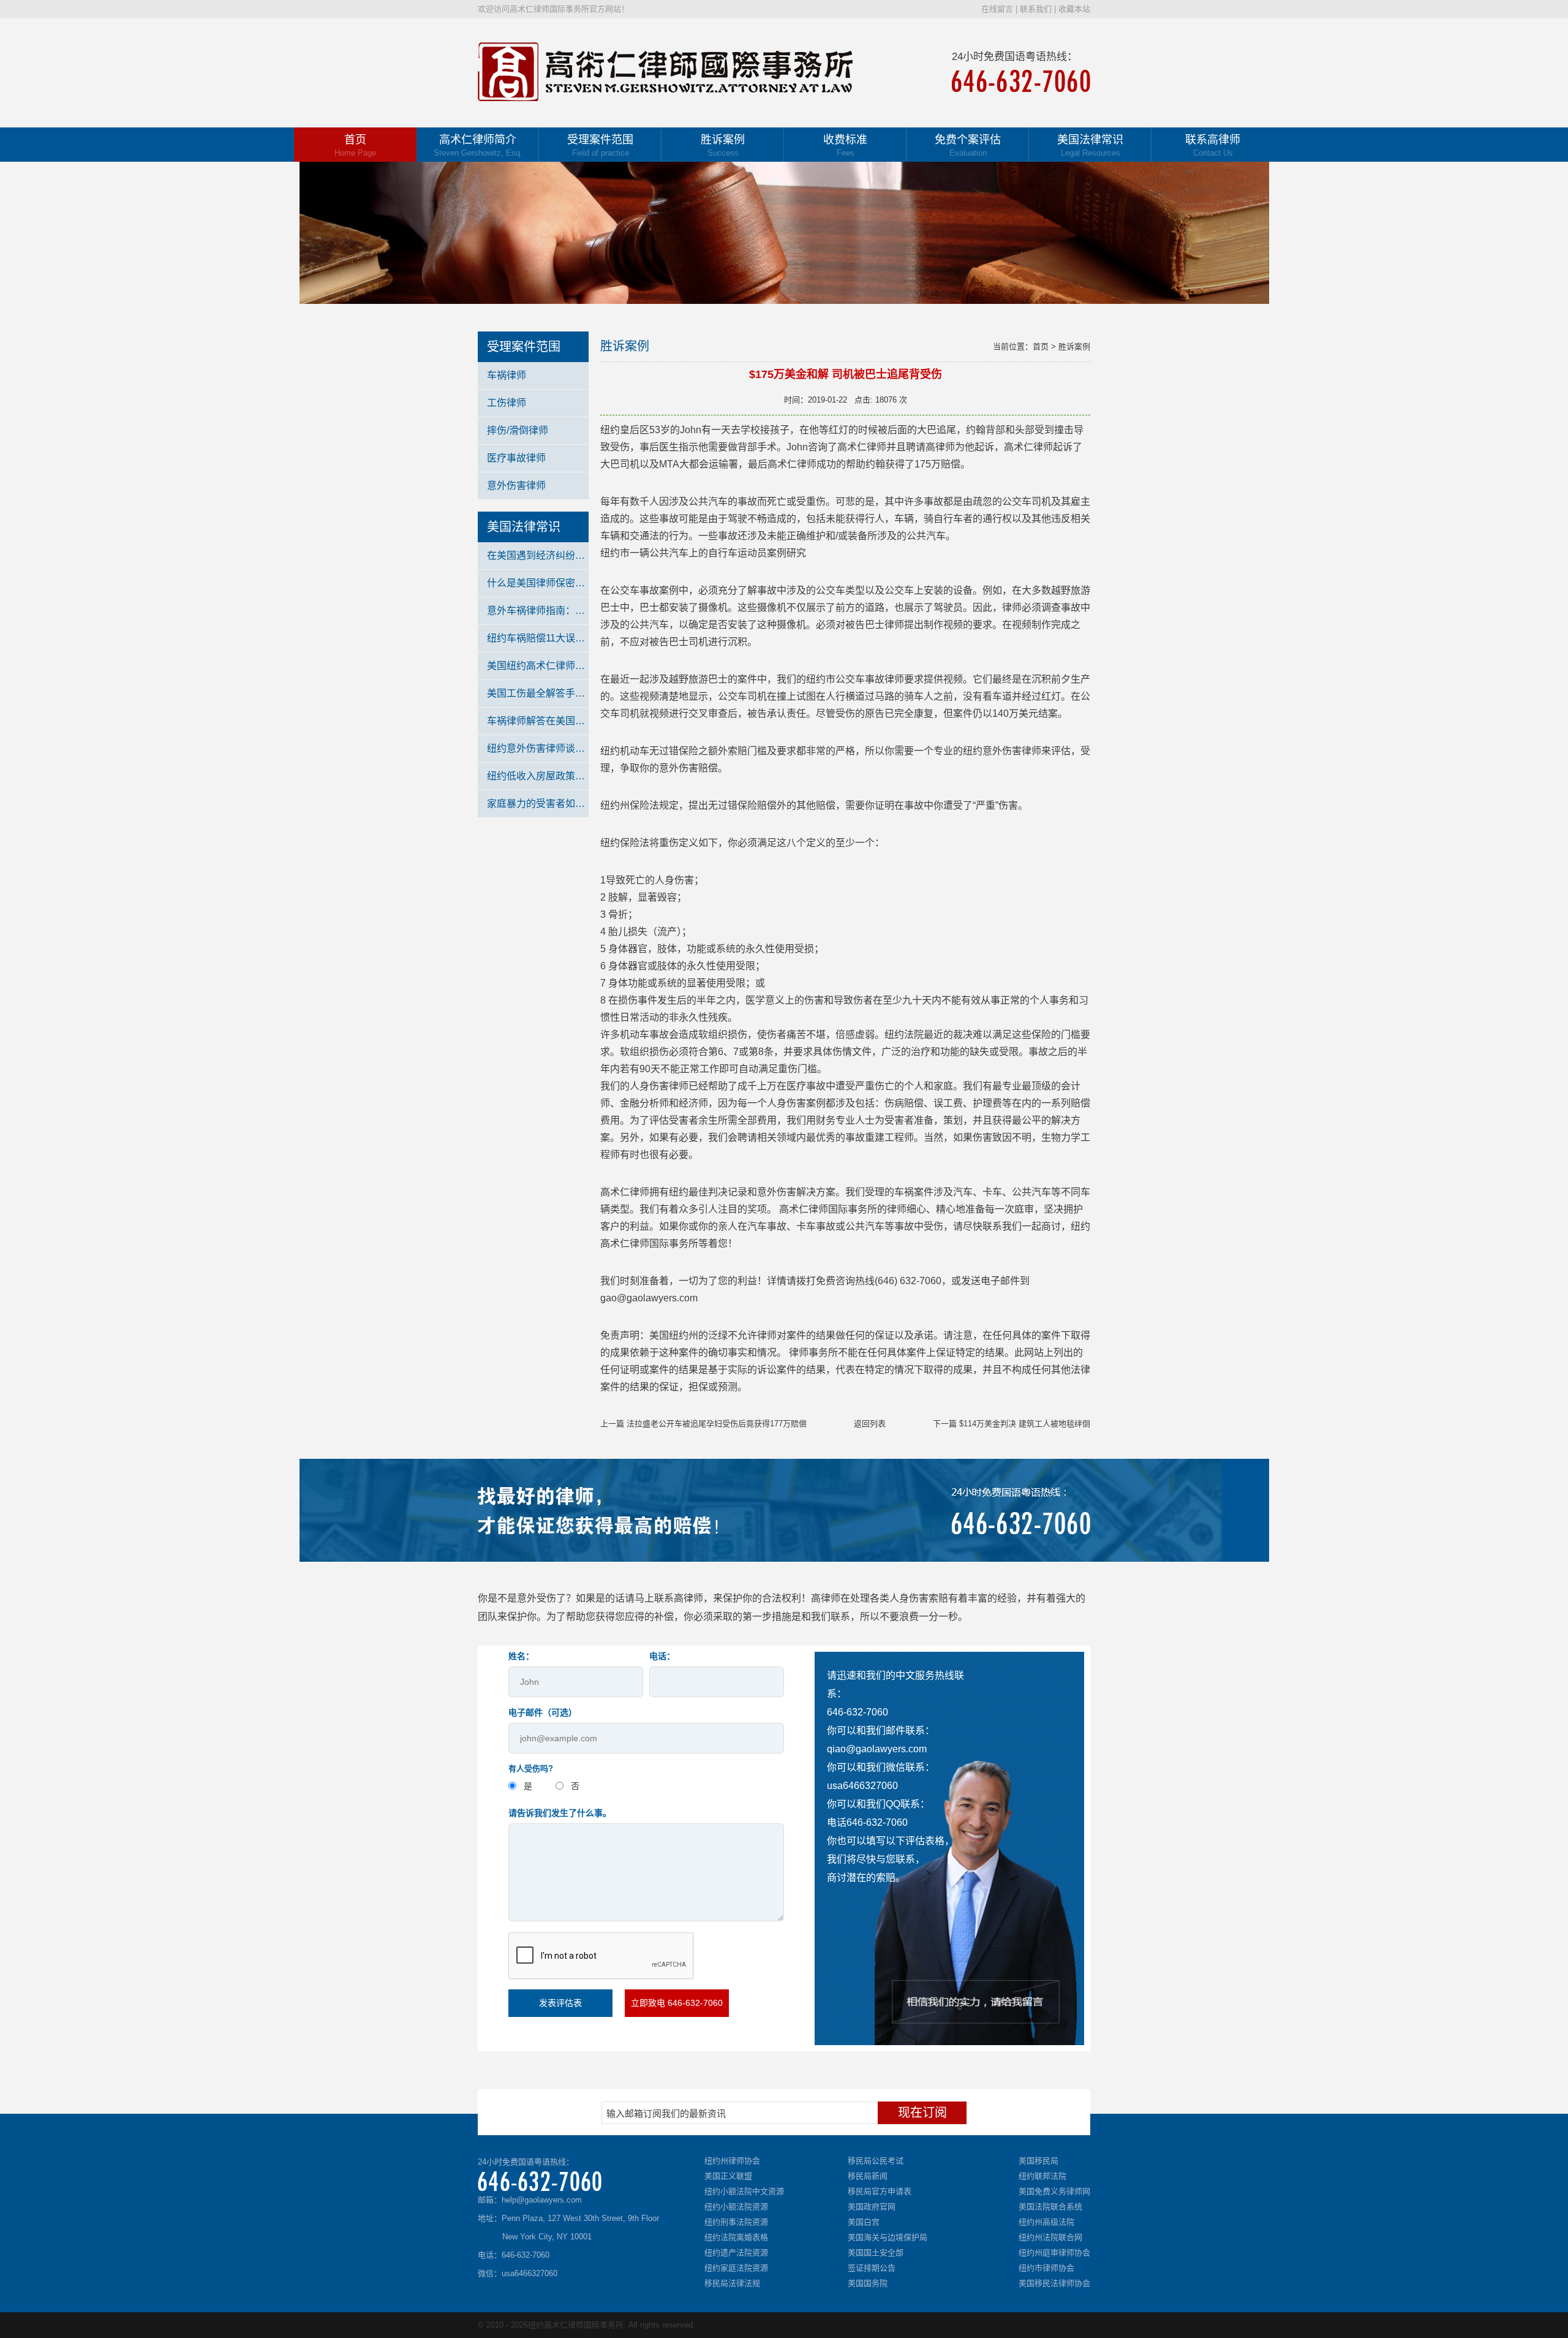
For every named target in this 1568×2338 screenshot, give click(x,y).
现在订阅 (922, 2113)
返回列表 (870, 1424)
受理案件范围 (600, 146)
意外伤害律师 (516, 486)
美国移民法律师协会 (1054, 2283)
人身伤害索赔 (919, 1598)
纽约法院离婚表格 (736, 2237)
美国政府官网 (872, 2207)
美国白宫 (864, 2222)
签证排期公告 (872, 2268)
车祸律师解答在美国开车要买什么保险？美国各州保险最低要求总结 (538, 721)
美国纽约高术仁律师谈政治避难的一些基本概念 (538, 666)
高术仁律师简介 (478, 146)
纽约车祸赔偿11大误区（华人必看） (538, 638)
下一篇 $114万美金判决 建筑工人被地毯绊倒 (1012, 1424)
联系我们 (1036, 9)
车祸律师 (507, 375)
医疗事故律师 (516, 458)
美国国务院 (868, 2283)
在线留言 (997, 9)
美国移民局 (1038, 2161)
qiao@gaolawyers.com (877, 1749)
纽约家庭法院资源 (736, 2268)
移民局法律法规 (732, 2283)
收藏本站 (1074, 9)
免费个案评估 (968, 146)
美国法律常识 (1090, 146)
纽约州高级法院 (1046, 2222)
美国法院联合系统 (1050, 2207)
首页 (355, 146)
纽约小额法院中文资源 (744, 2191)
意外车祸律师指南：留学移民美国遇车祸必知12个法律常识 (538, 611)
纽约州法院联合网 (1050, 2237)
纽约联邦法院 (1042, 2176)
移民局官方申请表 (880, 2191)
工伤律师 (507, 403)
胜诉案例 (723, 146)
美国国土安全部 (876, 2253)
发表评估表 (560, 2003)
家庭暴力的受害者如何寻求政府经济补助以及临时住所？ (538, 804)
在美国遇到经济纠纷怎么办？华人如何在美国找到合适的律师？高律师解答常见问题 (538, 555)
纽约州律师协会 (732, 2161)
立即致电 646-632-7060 (677, 2003)
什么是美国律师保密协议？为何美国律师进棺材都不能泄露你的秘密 (538, 583)
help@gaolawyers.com (542, 2200)
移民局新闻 (868, 2176)
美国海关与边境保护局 (888, 2237)
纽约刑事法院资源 (736, 2222)
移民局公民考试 (876, 2161)
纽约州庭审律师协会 (1054, 2253)
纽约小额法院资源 (736, 2207)
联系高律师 (1213, 146)
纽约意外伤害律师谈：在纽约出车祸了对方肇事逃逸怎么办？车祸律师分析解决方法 (538, 748)
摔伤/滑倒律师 (518, 430)
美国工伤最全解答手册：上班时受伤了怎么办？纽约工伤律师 (538, 693)
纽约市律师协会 (1046, 2268)
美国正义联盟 (728, 2176)
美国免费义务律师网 (1054, 2191)
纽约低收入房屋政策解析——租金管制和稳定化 (538, 776)
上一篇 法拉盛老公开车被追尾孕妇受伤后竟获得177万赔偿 (703, 1424)
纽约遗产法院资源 (736, 2253)
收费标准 (845, 146)
